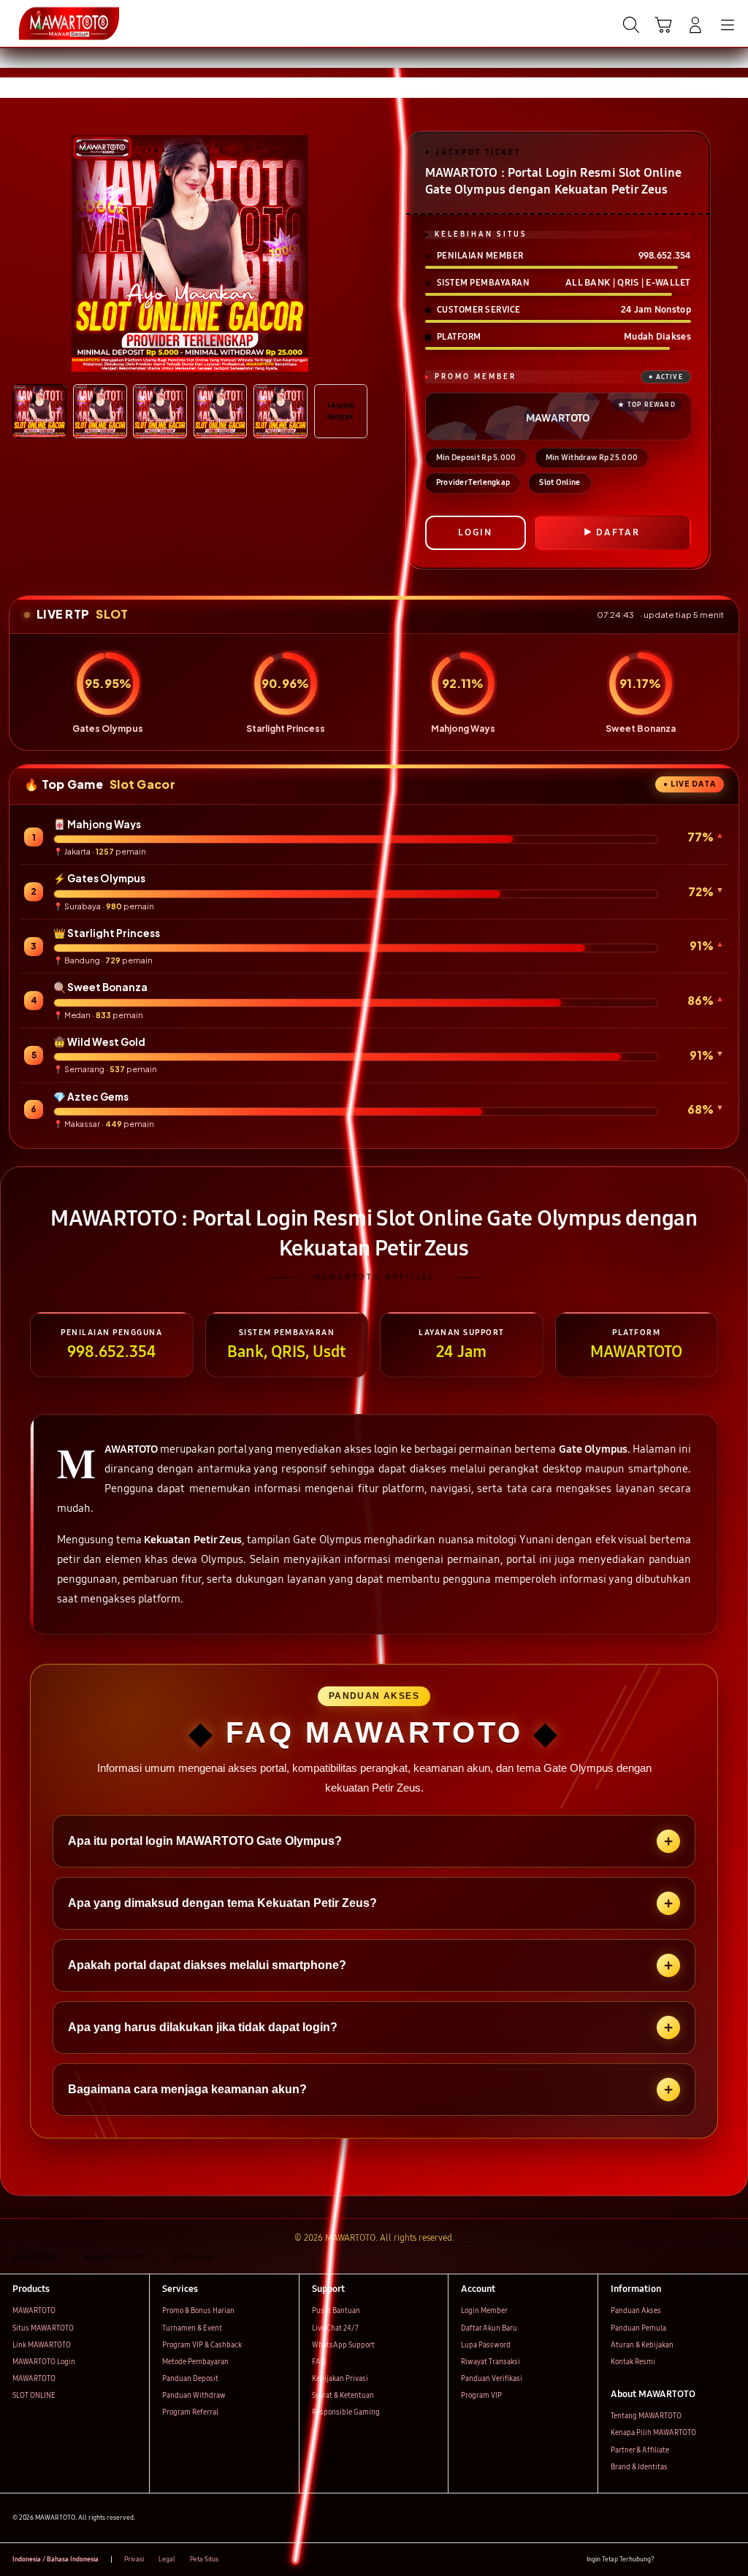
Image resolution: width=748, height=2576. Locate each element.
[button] (663, 25)
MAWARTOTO (34, 2311)
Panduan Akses (636, 2311)
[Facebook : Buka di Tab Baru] (669, 2560)
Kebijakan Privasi (340, 2379)
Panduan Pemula (638, 2328)
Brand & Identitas (639, 2467)
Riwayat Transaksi (491, 2362)
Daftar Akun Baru (489, 2328)
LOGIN (475, 532)
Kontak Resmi (633, 2362)
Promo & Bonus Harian (198, 2311)
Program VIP (481, 2396)
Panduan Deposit (190, 2379)
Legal (167, 2559)
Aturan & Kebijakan (642, 2345)
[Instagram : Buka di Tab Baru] (709, 2560)
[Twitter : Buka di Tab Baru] (688, 2560)
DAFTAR (618, 532)
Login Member (484, 2311)
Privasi (134, 2559)
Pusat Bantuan (336, 2311)
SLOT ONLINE (34, 2396)
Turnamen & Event (192, 2328)
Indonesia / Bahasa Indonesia (56, 2559)
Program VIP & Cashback (202, 2345)
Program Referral (190, 2412)
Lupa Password (486, 2345)
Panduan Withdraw (194, 2396)
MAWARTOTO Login (44, 2362)
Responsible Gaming (346, 2412)
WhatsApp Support (343, 2345)
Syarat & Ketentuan (343, 2396)
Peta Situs (204, 2559)
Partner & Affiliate (640, 2450)
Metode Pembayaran (195, 2362)
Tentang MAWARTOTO (646, 2416)
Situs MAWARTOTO (43, 2328)
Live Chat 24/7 (335, 2328)
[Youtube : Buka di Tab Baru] (729, 2560)
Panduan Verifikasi (492, 2379)
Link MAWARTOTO (42, 2345)
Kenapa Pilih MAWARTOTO (653, 2433)
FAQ (319, 2362)
